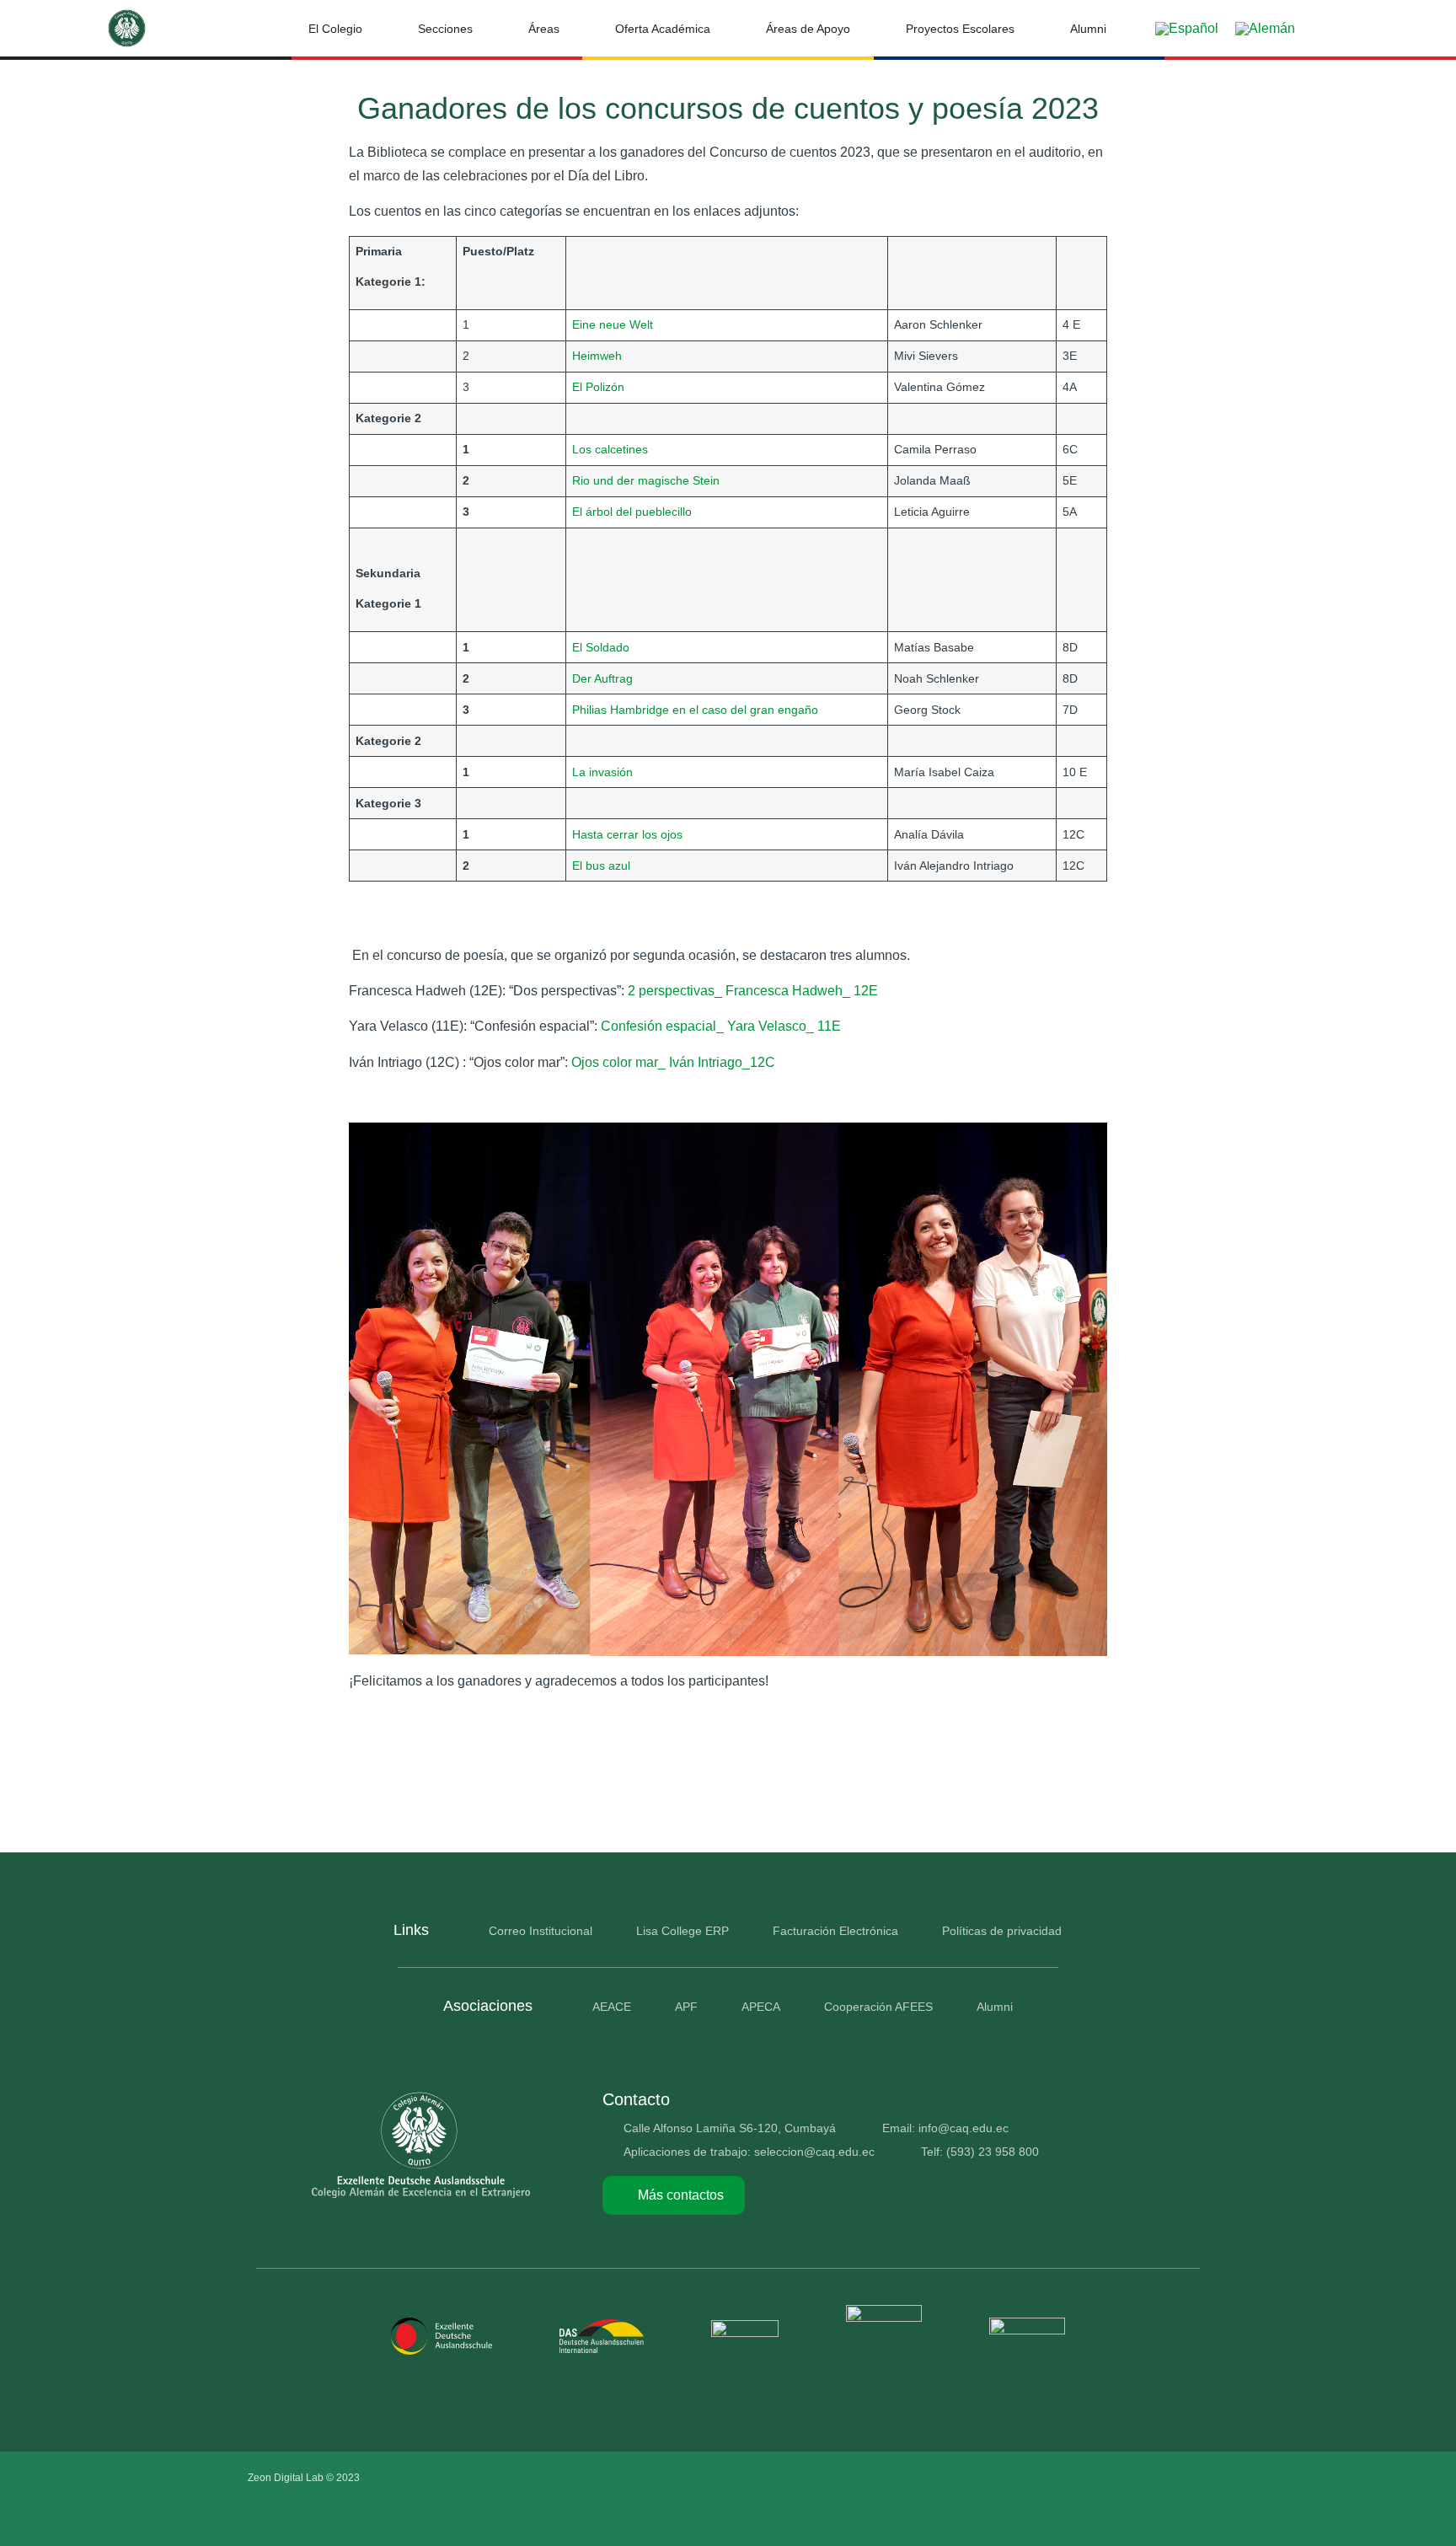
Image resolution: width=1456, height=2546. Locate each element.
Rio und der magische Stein (646, 480)
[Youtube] (1155, 2478)
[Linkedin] (1191, 2478)
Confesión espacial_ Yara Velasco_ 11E (721, 1026)
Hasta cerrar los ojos (627, 834)
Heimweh (597, 356)
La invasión (602, 772)
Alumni (1088, 29)
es (642, 449)
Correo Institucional (541, 1931)
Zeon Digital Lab (286, 2478)
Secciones (445, 29)
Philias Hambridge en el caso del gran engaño (695, 710)
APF (686, 2007)
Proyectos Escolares (960, 29)
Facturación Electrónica (835, 1931)
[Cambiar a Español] (1187, 29)
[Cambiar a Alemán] (1265, 29)
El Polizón (598, 387)
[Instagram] (1120, 2478)
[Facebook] (1084, 2478)
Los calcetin (604, 449)
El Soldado (601, 647)
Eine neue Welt (613, 324)
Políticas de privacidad (1002, 1931)
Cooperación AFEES (878, 2007)
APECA (761, 2007)
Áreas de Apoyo (808, 29)
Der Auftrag (602, 678)
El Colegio (335, 29)
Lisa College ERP (682, 1931)
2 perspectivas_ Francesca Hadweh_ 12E (753, 991)
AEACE (612, 2007)
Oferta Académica (663, 29)
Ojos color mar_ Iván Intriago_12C (673, 1062)
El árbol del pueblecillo (632, 512)
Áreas (544, 29)
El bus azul (601, 866)
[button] (1340, 29)
